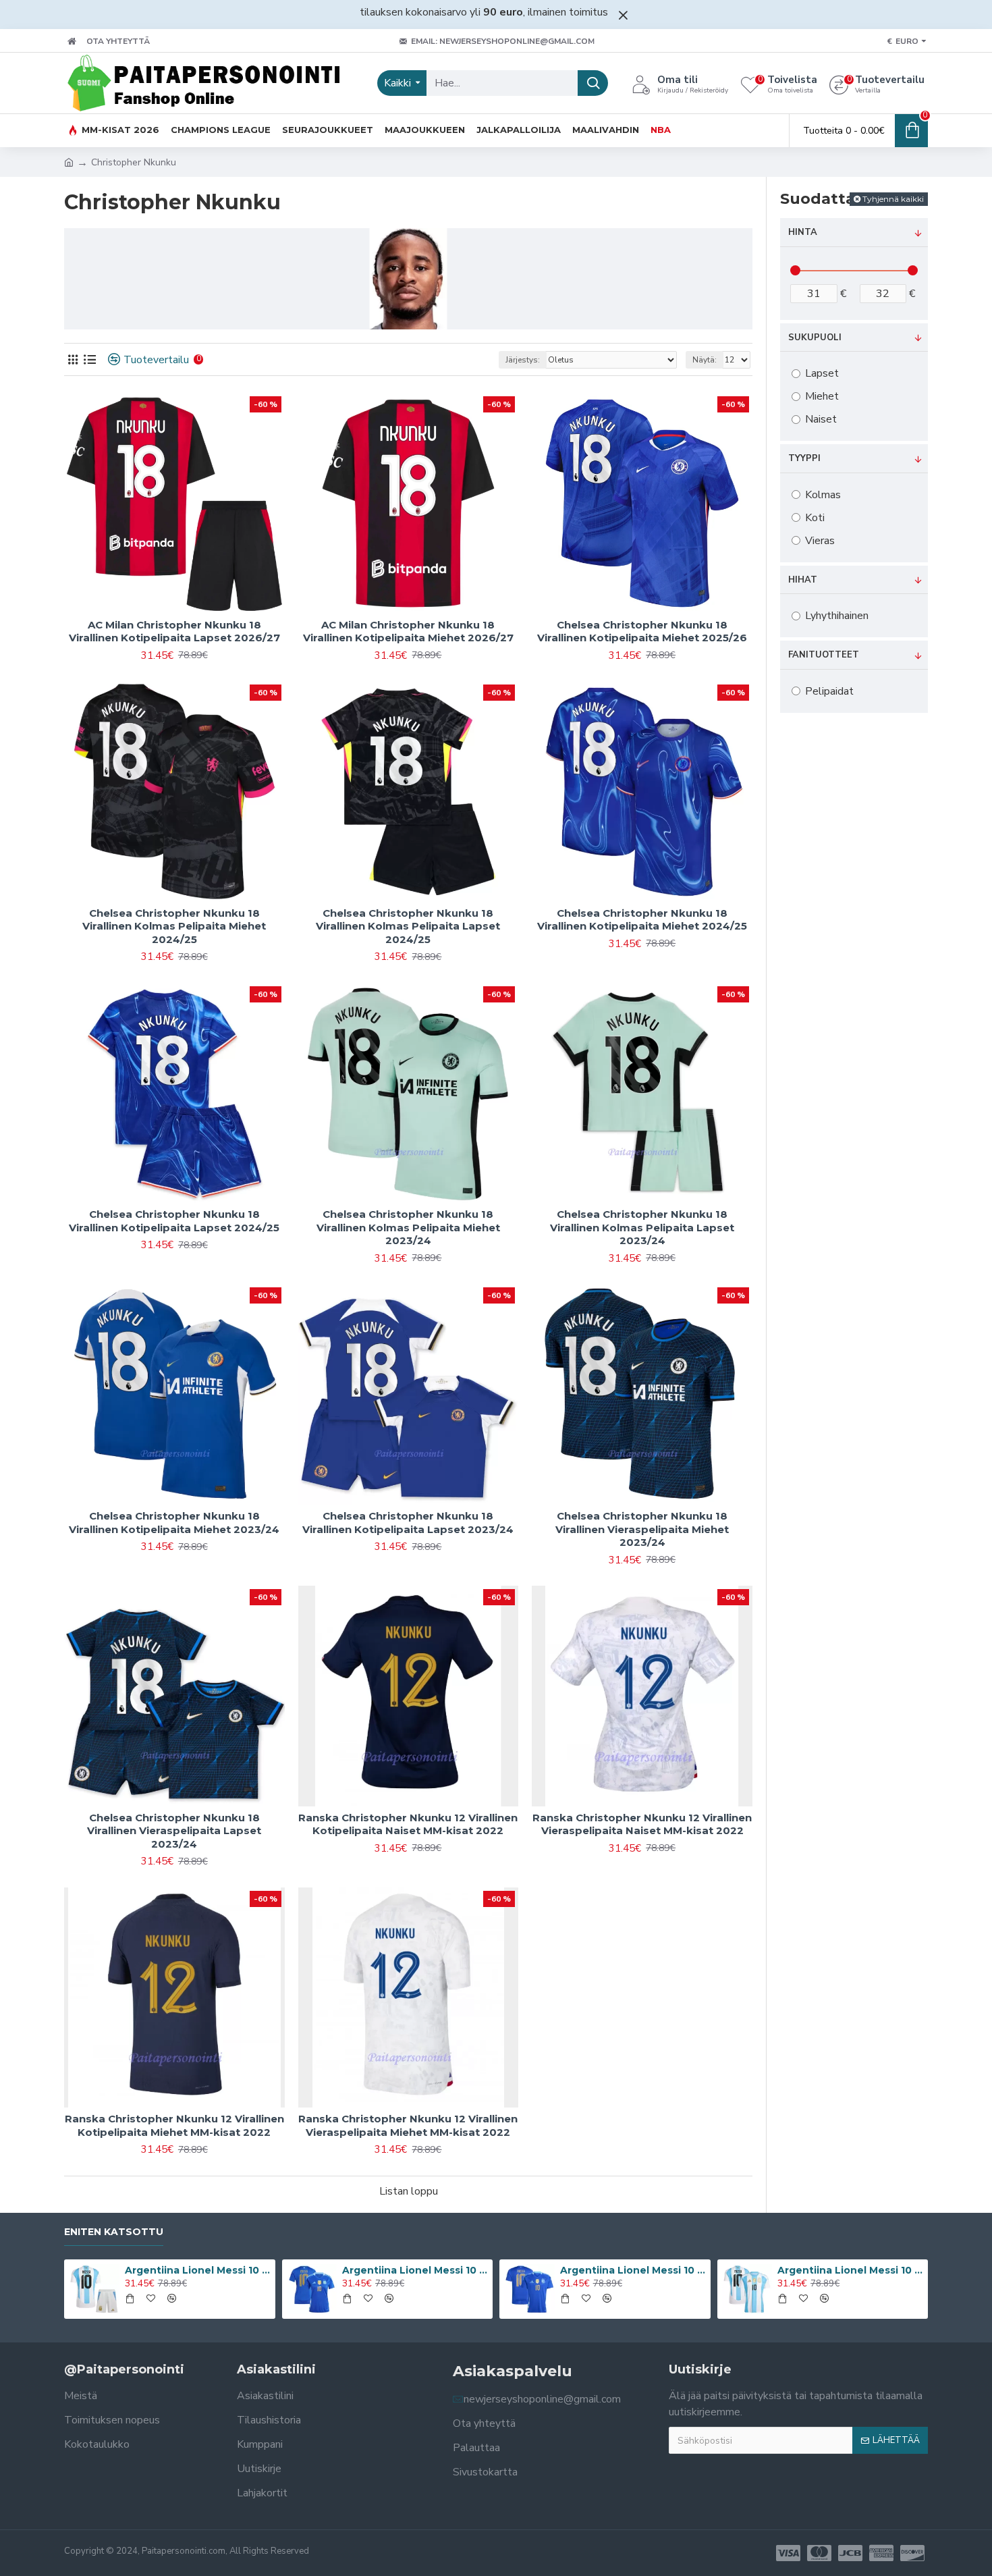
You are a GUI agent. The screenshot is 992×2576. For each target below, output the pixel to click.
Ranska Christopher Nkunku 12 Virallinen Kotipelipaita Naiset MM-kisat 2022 (408, 1824)
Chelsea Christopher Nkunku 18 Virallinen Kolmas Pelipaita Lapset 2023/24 (642, 1227)
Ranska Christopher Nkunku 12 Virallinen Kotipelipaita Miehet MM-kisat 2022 (174, 2125)
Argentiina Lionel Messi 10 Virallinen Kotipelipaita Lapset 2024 (198, 2270)
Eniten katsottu (114, 2232)
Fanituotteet (824, 655)
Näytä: (705, 360)
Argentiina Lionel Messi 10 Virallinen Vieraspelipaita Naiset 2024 (415, 2270)
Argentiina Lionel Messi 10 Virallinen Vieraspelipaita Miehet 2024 (633, 2270)
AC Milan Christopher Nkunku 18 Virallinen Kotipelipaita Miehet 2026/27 (408, 632)
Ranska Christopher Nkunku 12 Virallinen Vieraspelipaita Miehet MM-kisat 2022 (408, 2125)
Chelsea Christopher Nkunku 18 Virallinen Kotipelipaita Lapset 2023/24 (408, 1523)
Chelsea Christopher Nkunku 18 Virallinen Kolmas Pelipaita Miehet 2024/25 (174, 926)
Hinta (803, 232)
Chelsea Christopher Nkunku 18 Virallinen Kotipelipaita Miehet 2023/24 (174, 1523)
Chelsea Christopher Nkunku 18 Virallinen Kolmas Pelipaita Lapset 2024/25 (408, 926)
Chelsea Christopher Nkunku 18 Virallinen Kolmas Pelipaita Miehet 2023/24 (408, 1227)
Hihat (803, 580)
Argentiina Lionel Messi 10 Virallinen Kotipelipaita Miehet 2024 (850, 2270)
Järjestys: (523, 360)
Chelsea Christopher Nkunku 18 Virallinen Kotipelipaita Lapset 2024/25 (174, 1221)
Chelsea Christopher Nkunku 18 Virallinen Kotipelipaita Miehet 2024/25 (642, 920)
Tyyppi (804, 458)
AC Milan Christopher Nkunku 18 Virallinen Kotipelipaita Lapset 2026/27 (174, 632)
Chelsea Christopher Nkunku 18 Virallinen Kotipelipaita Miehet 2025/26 (642, 632)
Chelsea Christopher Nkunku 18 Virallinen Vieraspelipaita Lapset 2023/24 (174, 1831)
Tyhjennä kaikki (893, 199)
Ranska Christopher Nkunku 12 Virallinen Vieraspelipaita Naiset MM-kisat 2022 (642, 1824)
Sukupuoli (815, 338)
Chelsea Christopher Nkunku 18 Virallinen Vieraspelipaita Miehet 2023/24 (642, 1529)
